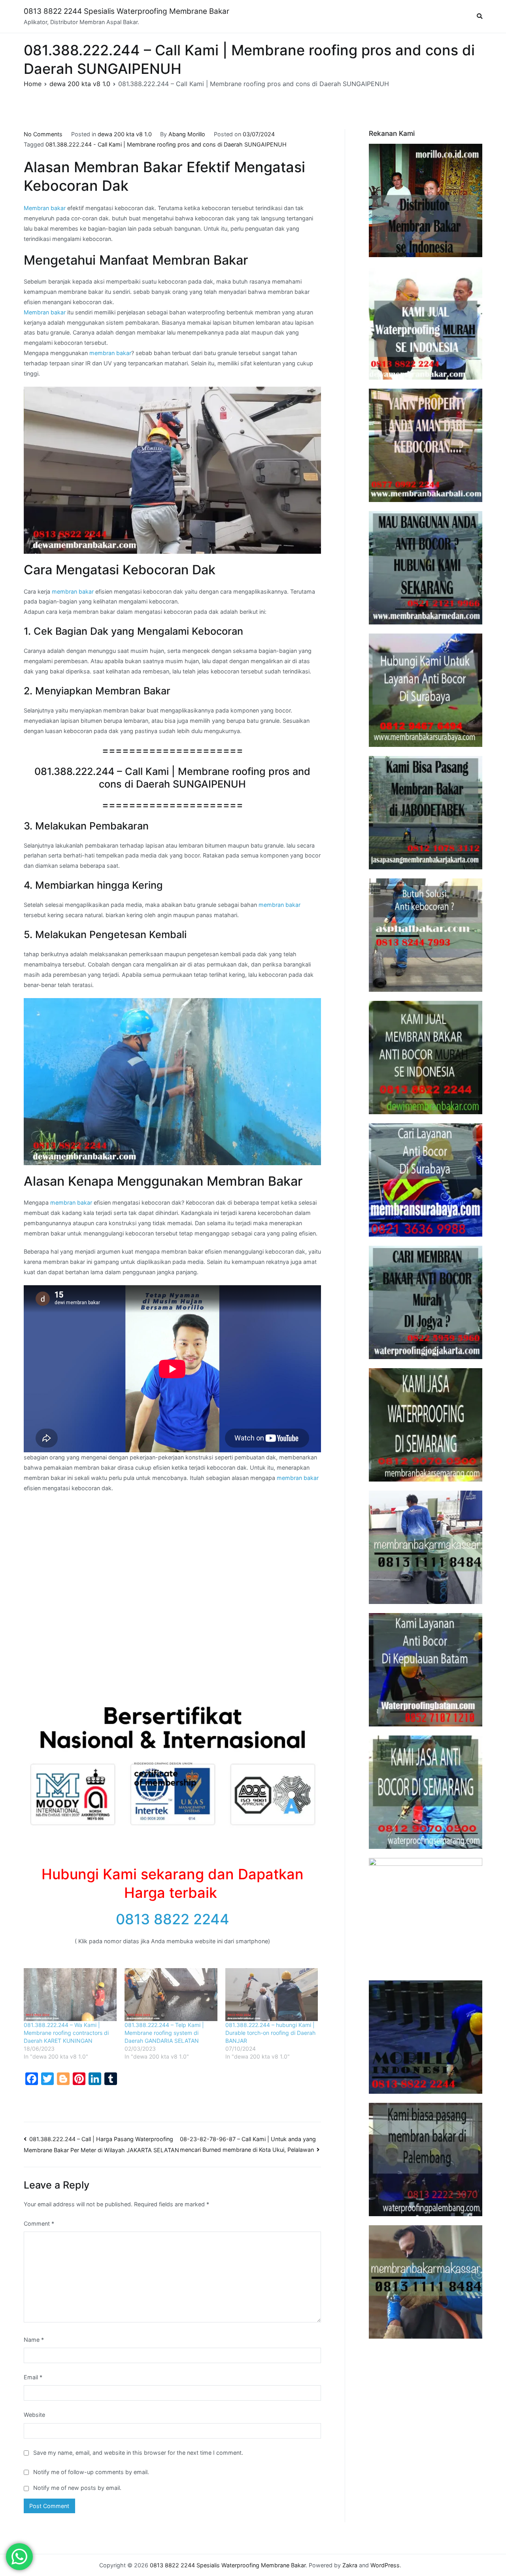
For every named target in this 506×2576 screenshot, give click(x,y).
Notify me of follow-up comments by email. (91, 2472)
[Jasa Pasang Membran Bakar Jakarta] (426, 813)
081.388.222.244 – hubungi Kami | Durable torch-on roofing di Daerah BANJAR (270, 2033)
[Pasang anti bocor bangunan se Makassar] (426, 1547)
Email (33, 2377)
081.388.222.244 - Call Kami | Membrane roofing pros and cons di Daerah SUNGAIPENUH (166, 144)
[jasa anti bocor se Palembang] (426, 2160)
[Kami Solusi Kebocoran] (426, 935)
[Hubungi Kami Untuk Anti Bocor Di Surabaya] (426, 690)
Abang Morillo (187, 134)
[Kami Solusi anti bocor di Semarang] (426, 1792)
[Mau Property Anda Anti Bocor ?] (426, 1915)
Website (34, 2415)
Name (34, 2340)
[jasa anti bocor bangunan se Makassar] (426, 2282)
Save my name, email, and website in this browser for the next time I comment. (138, 2453)
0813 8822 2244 (173, 1919)
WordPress (385, 2565)
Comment (39, 2223)
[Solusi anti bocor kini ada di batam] (426, 1670)
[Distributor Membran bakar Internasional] (426, 200)
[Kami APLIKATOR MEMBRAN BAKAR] (426, 1058)
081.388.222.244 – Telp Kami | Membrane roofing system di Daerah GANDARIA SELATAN (164, 2033)
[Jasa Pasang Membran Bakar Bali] (426, 445)
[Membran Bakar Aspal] (426, 323)
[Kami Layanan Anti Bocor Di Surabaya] (426, 1180)
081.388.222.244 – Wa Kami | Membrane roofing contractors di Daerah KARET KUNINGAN (66, 2033)
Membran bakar (45, 208)
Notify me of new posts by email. (77, 2488)
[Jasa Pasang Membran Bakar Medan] (426, 568)
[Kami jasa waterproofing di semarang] (426, 1425)
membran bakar (110, 353)
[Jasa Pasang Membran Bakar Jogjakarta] (426, 1302)
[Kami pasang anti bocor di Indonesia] (426, 2037)
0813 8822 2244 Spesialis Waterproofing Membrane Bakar (126, 11)
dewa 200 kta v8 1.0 (125, 134)
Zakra (350, 2565)
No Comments (43, 134)
